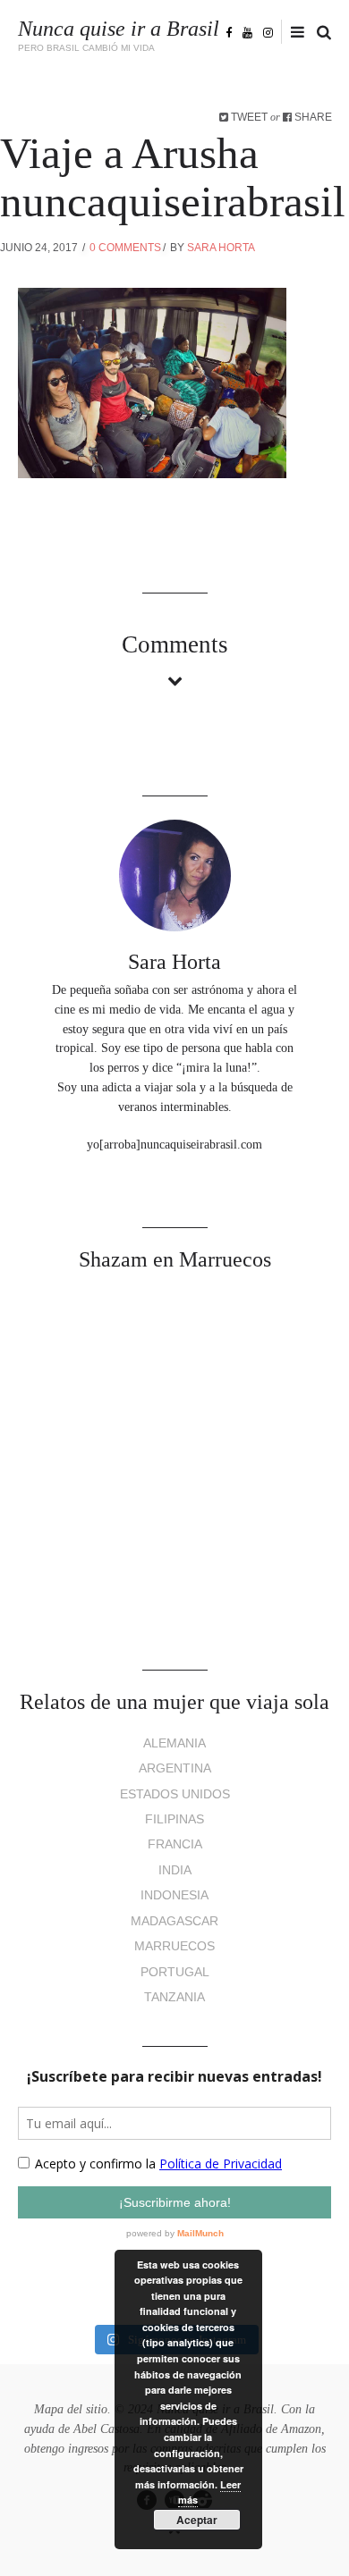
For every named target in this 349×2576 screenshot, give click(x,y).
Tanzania (174, 1997)
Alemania (174, 1743)
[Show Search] (319, 33)
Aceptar (197, 2520)
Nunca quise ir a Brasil (119, 29)
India (175, 1870)
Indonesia (174, 1895)
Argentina (175, 1768)
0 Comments (125, 247)
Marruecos (174, 1946)
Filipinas (174, 1819)
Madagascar (174, 1921)
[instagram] (268, 32)
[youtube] (247, 32)
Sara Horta (221, 247)
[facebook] (229, 32)
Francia (175, 1844)
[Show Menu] (293, 33)
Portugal (175, 1972)
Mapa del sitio (71, 2409)
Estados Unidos (175, 1794)
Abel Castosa (106, 2429)
